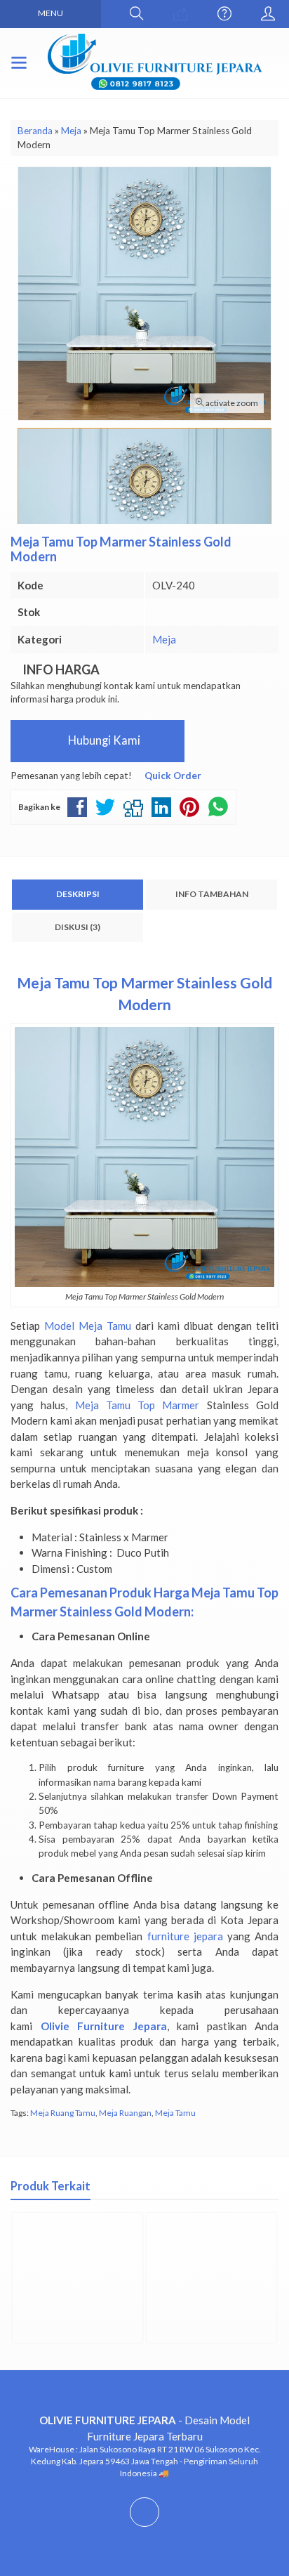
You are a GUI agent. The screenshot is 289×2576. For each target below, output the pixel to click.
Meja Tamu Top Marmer (137, 1405)
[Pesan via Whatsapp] (180, 14)
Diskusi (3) (78, 927)
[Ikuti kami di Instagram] (144, 2526)
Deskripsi (78, 894)
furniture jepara (185, 1936)
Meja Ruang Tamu (63, 2113)
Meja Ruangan (125, 2113)
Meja (164, 639)
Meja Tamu (175, 2113)
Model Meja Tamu (88, 1326)
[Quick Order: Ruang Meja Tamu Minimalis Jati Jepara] (159, 2326)
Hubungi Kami (103, 740)
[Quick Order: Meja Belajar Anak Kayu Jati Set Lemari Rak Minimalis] (25, 2326)
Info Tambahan (212, 894)
